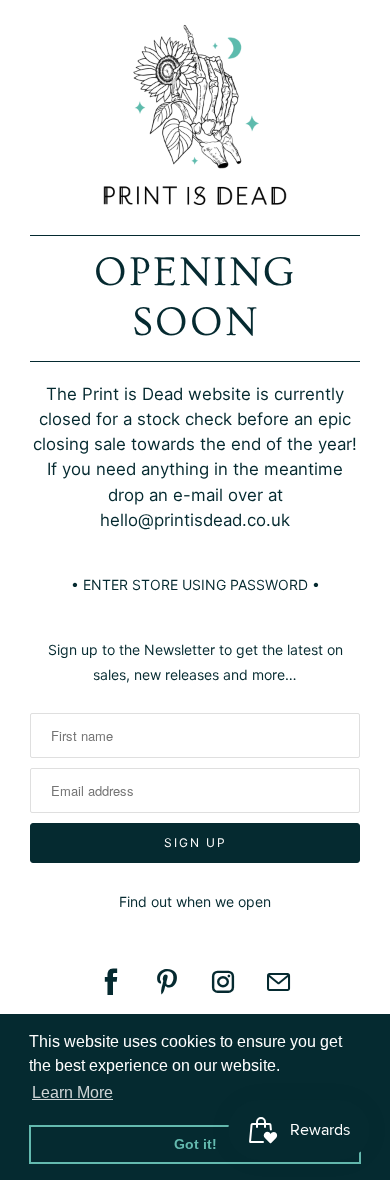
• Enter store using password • (195, 584)
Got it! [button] (195, 1144)
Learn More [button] (72, 1092)
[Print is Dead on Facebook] (111, 982)
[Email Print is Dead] (279, 982)
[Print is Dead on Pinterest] (167, 982)
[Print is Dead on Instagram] (223, 982)
